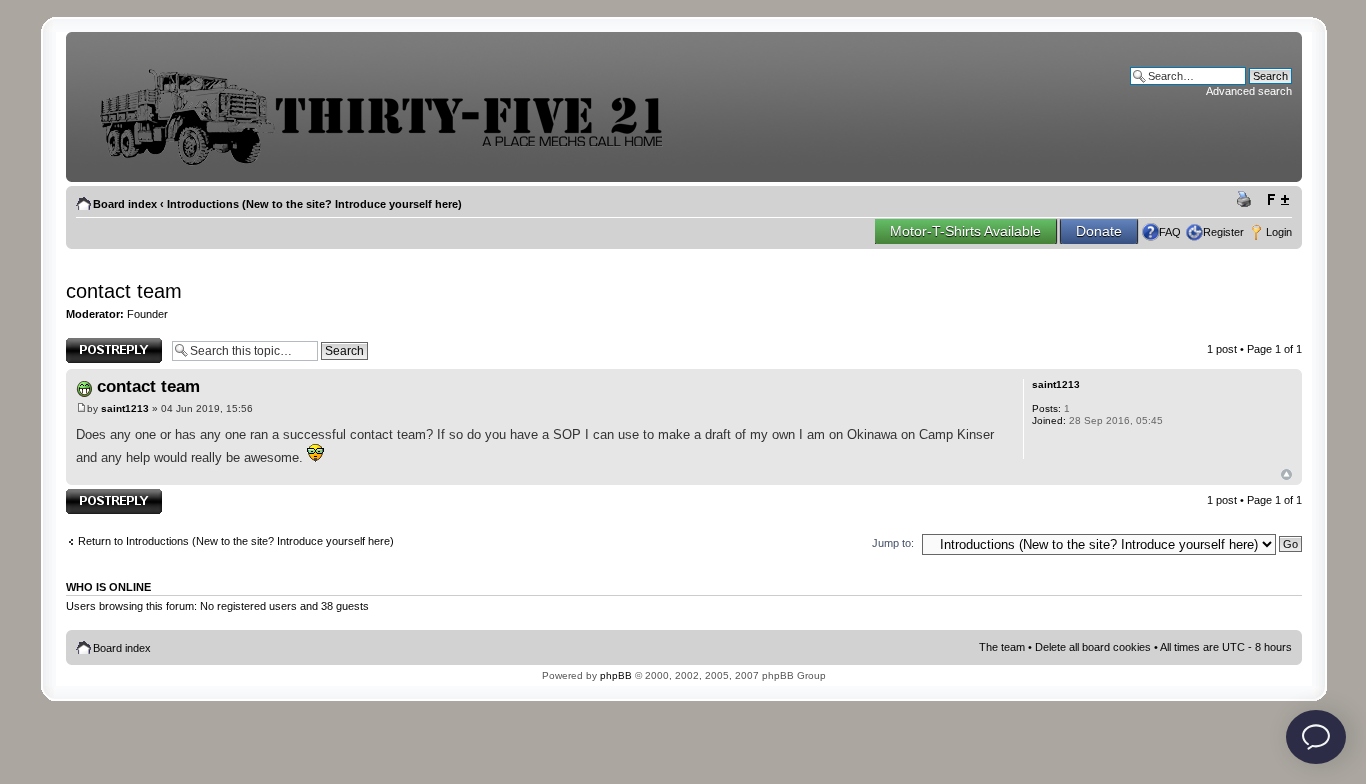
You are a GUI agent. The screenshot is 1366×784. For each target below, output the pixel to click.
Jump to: (893, 543)
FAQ (1170, 232)
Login (1279, 232)
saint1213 (125, 408)
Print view (1247, 200)
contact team (124, 291)
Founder (147, 314)
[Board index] (396, 163)
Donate (1099, 231)
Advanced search (1249, 91)
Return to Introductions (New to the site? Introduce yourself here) (236, 541)
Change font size (1277, 200)
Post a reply (95, 344)
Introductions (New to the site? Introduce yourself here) (314, 204)
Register (1223, 232)
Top (1286, 474)
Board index (125, 204)
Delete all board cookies (1093, 647)
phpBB (616, 675)
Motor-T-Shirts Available (965, 231)
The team (1002, 647)
